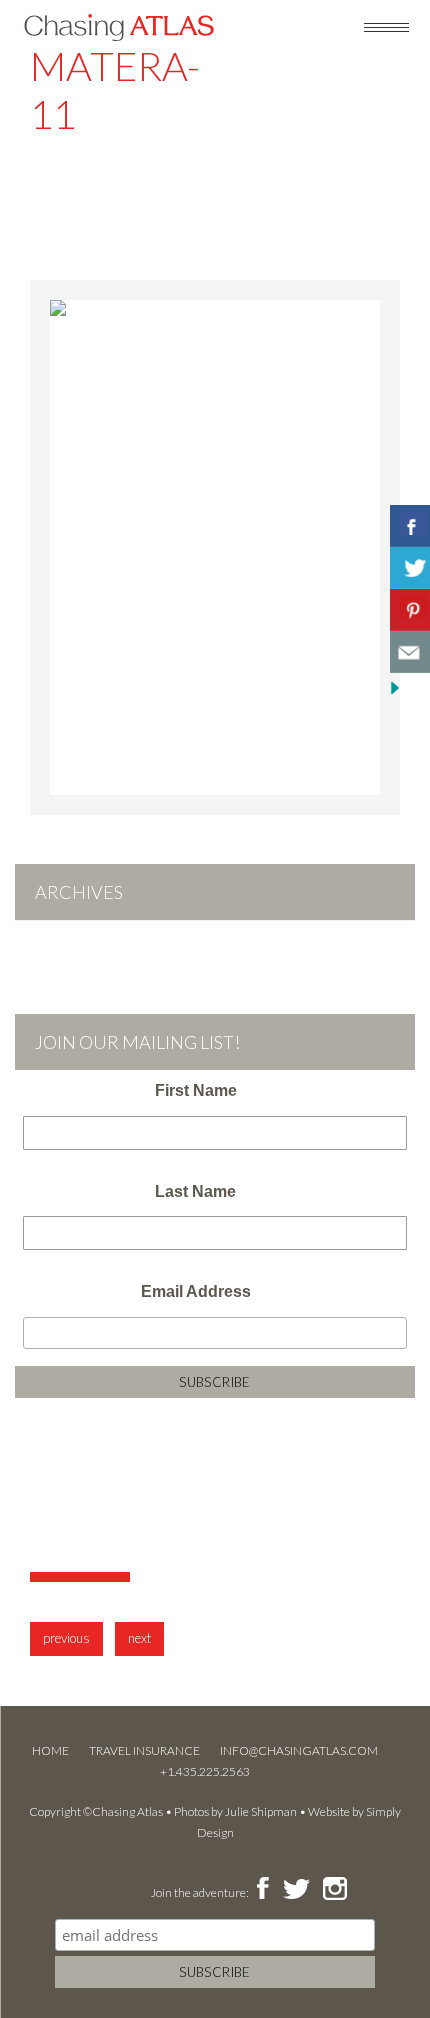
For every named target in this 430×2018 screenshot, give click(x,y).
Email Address (196, 1291)
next (139, 1638)
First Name (196, 1090)
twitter (295, 1890)
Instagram (334, 1890)
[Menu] (386, 25)
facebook (262, 1890)
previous (66, 1638)
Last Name (195, 1191)
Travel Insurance (144, 1750)
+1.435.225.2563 (205, 1771)
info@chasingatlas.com (299, 1750)
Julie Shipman (261, 1811)
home (50, 1750)
